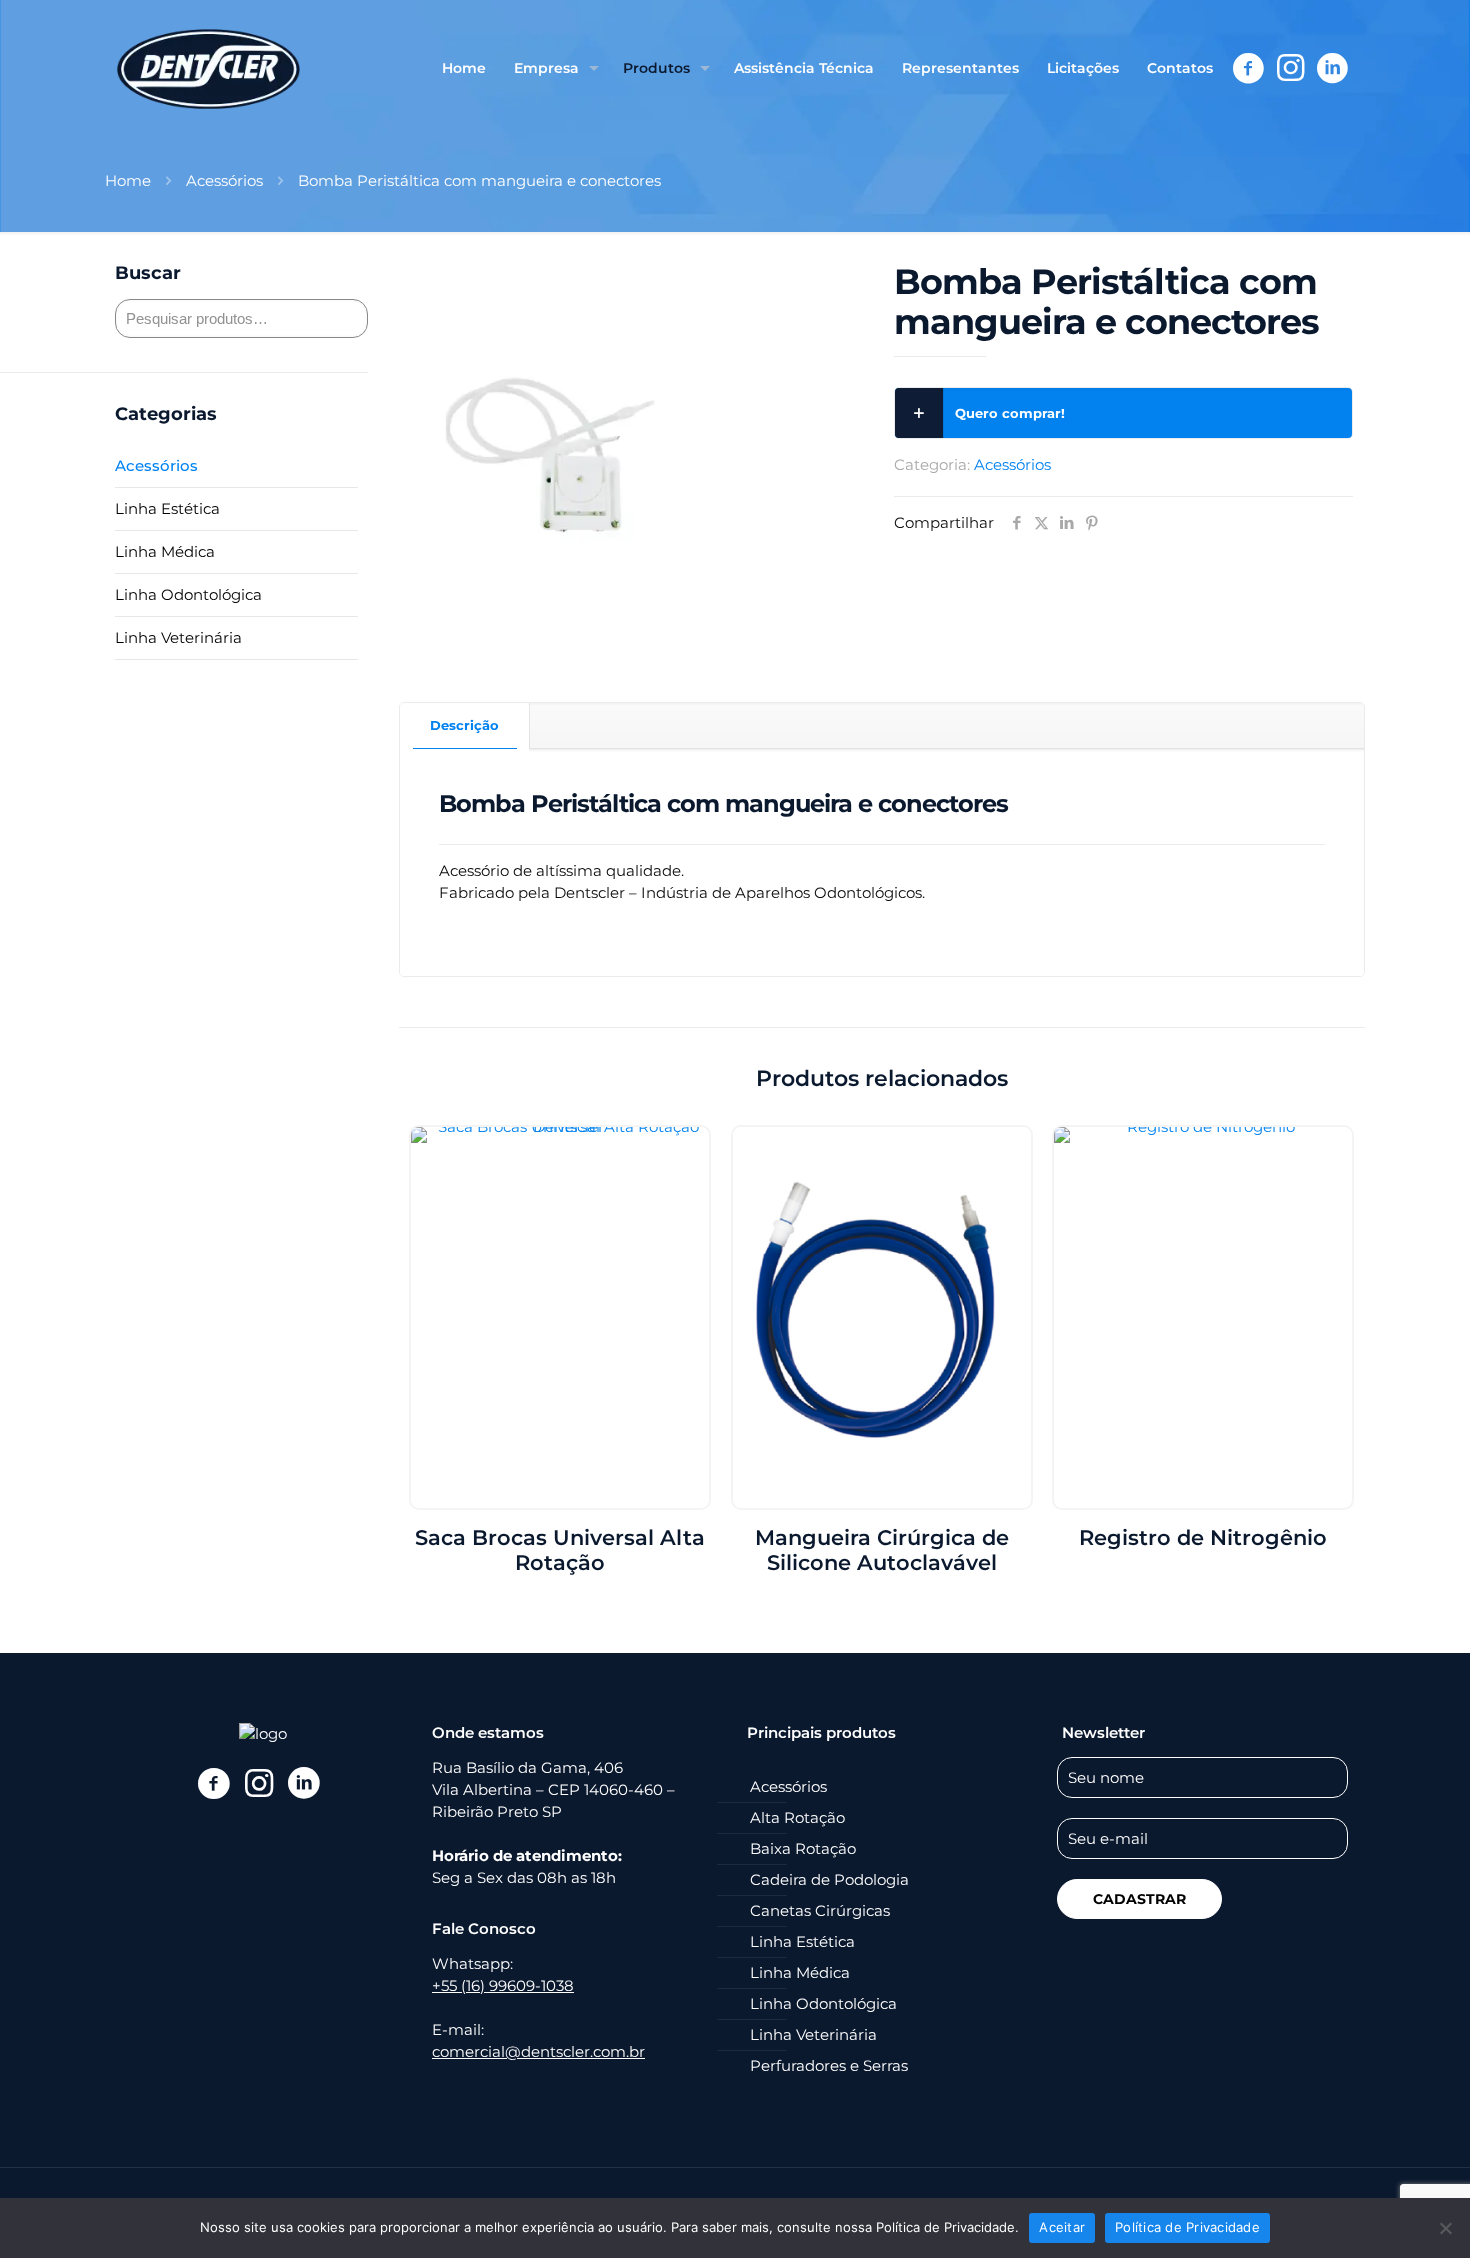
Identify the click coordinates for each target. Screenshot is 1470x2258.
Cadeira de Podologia (829, 1879)
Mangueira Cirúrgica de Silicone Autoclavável (882, 1550)
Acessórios (224, 180)
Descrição (464, 725)
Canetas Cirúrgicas (820, 1910)
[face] (213, 1783)
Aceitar (1062, 2227)
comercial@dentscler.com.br (538, 2051)
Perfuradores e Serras (829, 2065)
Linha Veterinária (178, 637)
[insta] (258, 1783)
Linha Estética (167, 508)
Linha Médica (165, 551)
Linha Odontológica (188, 594)
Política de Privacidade (1187, 2227)
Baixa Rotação (803, 1848)
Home (128, 180)
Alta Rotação (797, 1817)
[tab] (465, 725)
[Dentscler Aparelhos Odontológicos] (208, 68)
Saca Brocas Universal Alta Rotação (560, 1550)
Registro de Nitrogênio (1203, 1537)
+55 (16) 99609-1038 (503, 1985)
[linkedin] (303, 1783)
